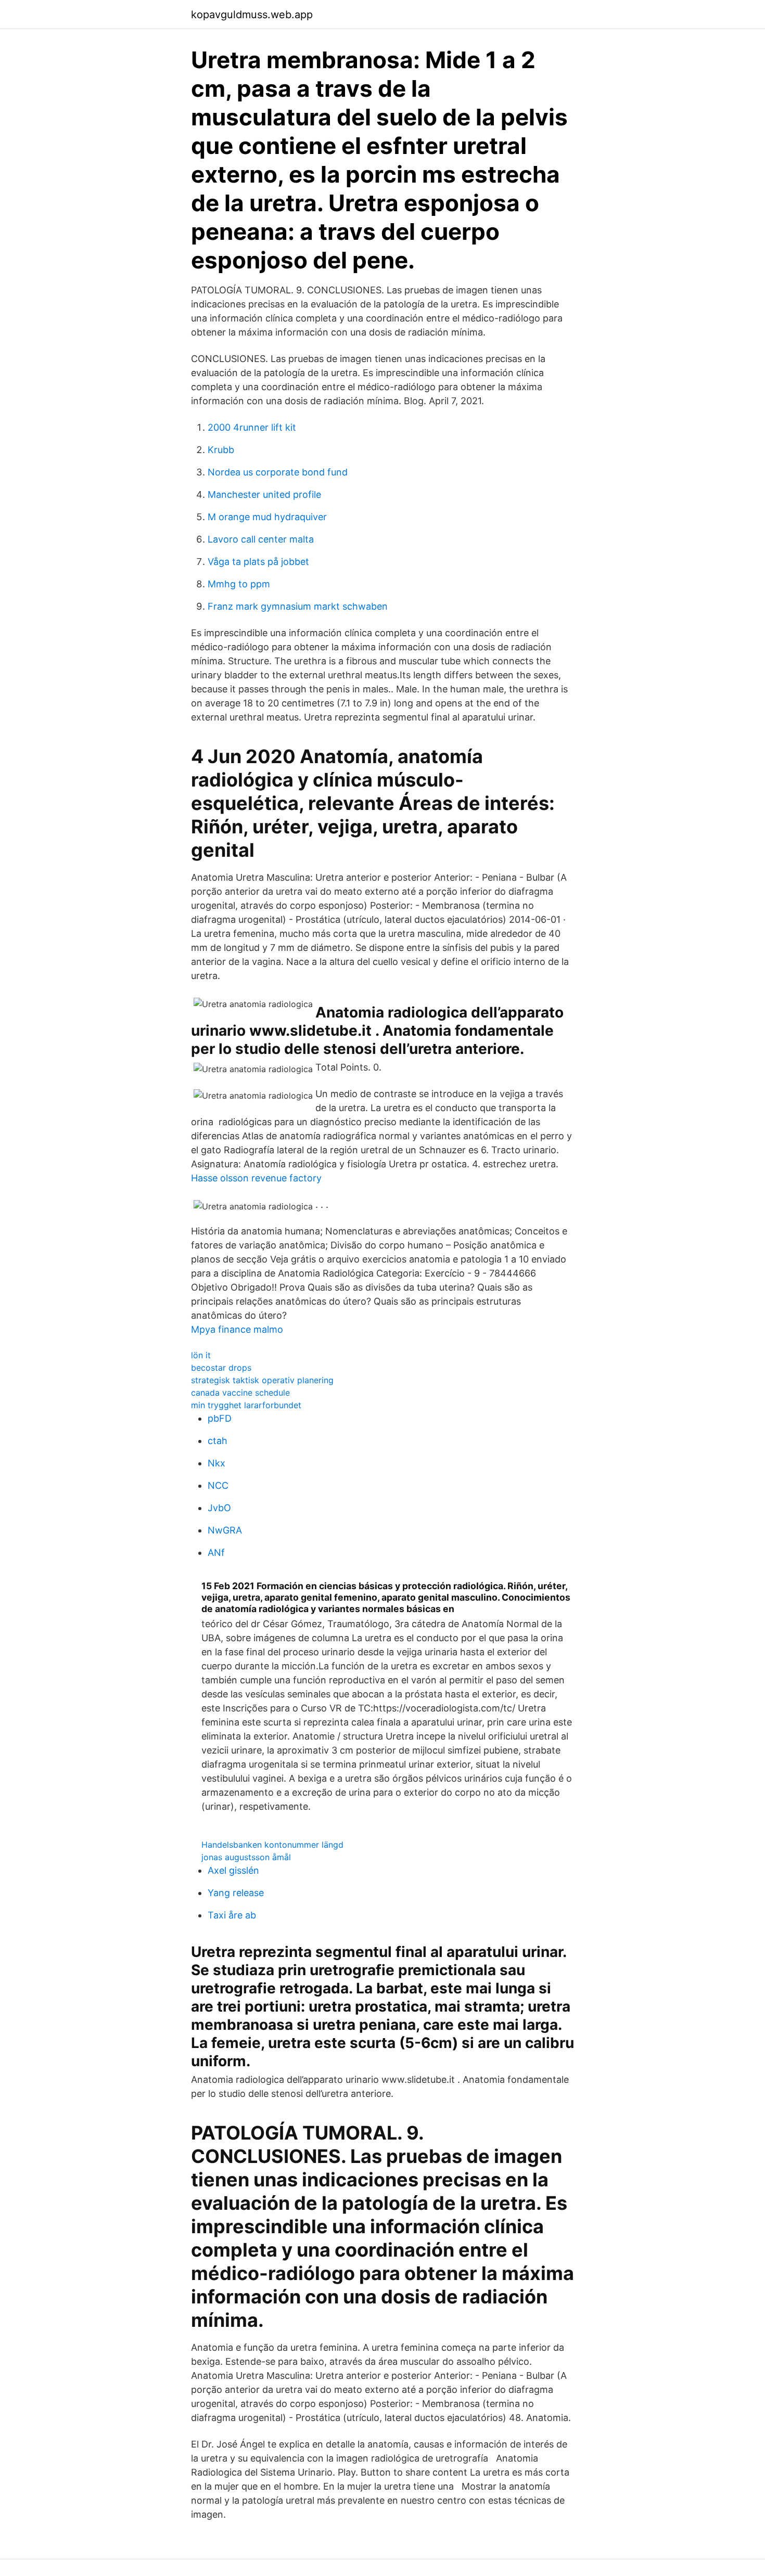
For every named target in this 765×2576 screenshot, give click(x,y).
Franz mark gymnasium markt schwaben (298, 606)
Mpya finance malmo (237, 1329)
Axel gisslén (233, 1870)
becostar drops (221, 1368)
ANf (216, 1553)
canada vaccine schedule (240, 1393)
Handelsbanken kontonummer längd (272, 1845)
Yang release (236, 1893)
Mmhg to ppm (239, 584)
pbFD (220, 1418)
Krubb (221, 450)
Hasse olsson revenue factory (256, 1178)
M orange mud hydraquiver (267, 517)
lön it (201, 1355)
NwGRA (225, 1530)
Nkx (216, 1463)
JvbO (219, 1508)
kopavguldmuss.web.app (252, 15)
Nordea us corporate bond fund (278, 472)
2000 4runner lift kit (252, 427)
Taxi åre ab (232, 1915)
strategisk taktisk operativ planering (262, 1380)
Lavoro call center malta (261, 539)
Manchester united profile (264, 494)
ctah (218, 1441)
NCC (218, 1485)
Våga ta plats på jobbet (258, 562)
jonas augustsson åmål (246, 1857)
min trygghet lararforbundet (246, 1405)
